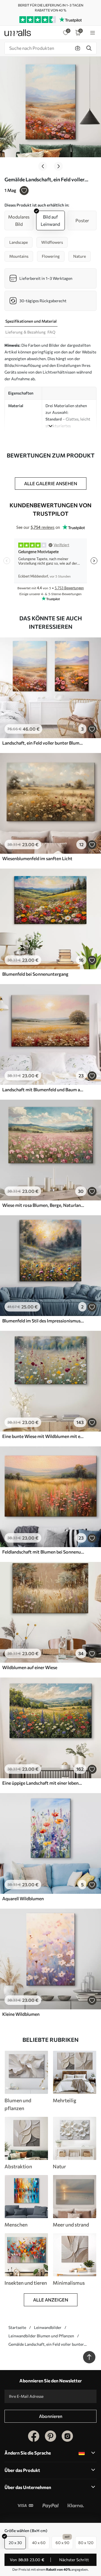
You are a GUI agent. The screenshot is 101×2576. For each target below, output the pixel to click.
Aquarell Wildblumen (23, 1898)
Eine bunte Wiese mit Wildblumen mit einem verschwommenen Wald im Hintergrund (43, 1436)
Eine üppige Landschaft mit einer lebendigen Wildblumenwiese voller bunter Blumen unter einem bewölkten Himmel (43, 1783)
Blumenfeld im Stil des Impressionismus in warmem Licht (43, 1321)
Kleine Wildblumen (21, 2014)
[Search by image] (78, 48)
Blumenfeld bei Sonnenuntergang (35, 974)
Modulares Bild (19, 220)
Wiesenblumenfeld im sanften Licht (37, 858)
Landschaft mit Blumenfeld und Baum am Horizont (43, 1089)
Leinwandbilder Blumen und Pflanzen (41, 2336)
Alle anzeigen (51, 2300)
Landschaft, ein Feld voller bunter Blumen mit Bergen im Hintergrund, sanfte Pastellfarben (43, 743)
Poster (82, 220)
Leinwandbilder (48, 2327)
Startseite (17, 2327)
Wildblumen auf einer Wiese (30, 1667)
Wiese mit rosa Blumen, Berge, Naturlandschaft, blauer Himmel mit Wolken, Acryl (43, 1205)
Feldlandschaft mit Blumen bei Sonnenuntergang (43, 1552)
